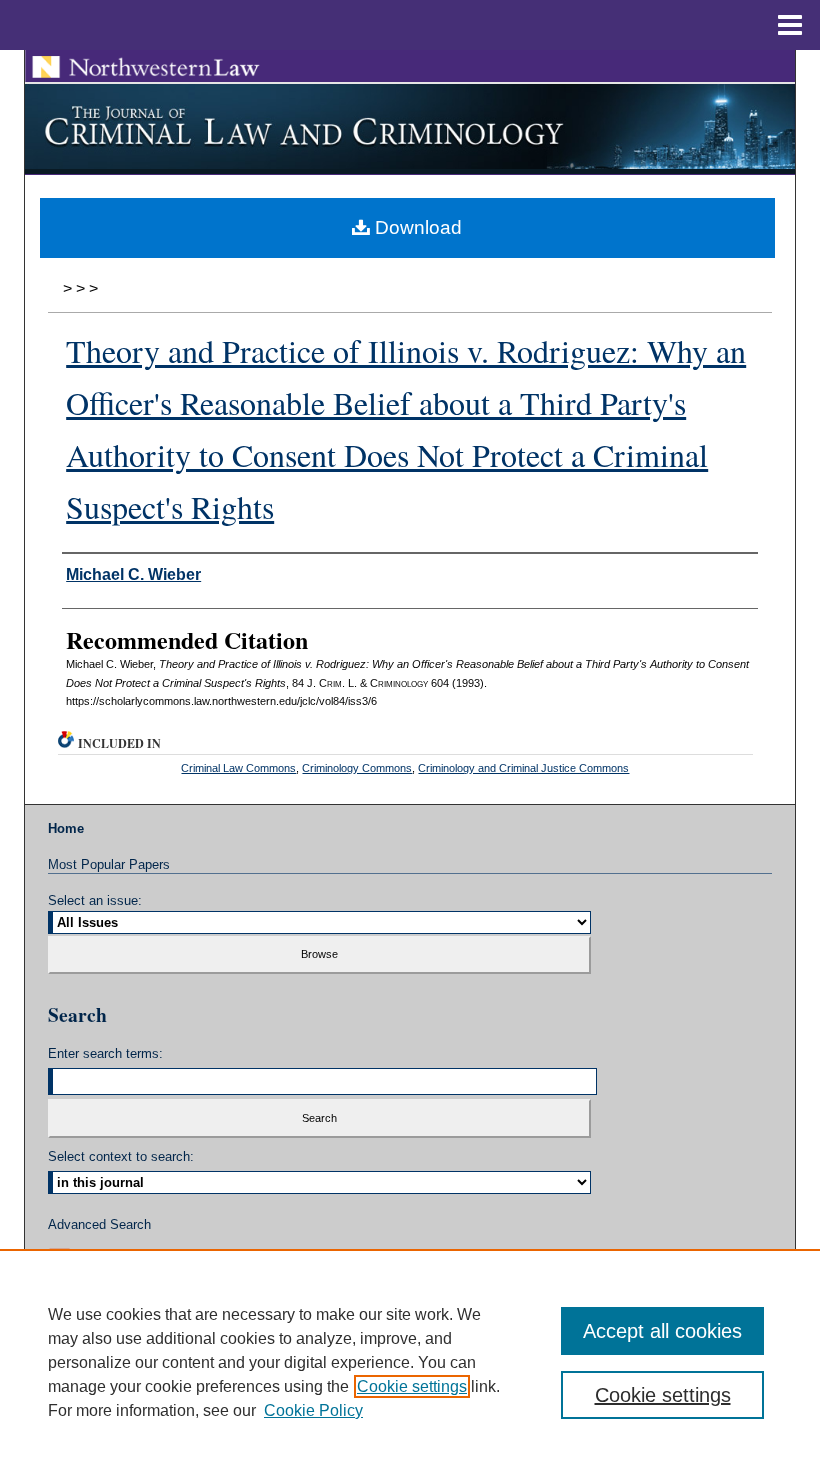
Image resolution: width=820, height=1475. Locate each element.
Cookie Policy (313, 1410)
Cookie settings (412, 1386)
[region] (410, 1362)
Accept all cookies (662, 1331)
